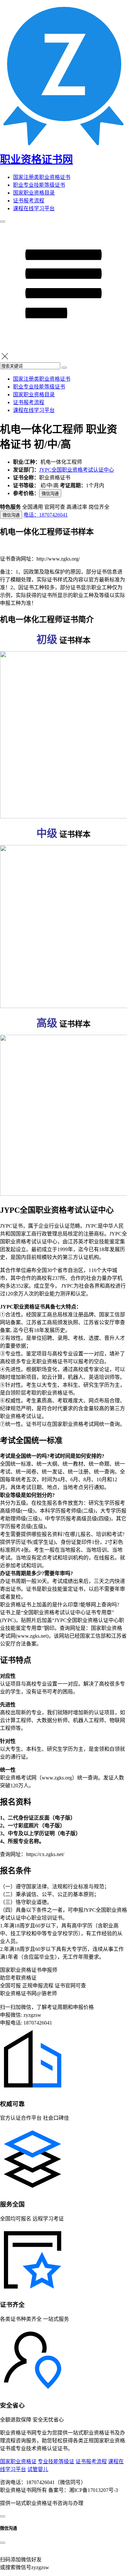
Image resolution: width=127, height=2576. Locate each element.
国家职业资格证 (18, 2461)
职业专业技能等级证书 (39, 185)
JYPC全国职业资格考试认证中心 (77, 470)
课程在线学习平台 (34, 208)
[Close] (3, 2543)
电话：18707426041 (46, 515)
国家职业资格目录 (34, 193)
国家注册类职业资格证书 (42, 177)
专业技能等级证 (56, 2461)
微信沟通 (50, 494)
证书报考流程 (29, 201)
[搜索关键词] (64, 368)
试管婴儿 (38, 2469)
